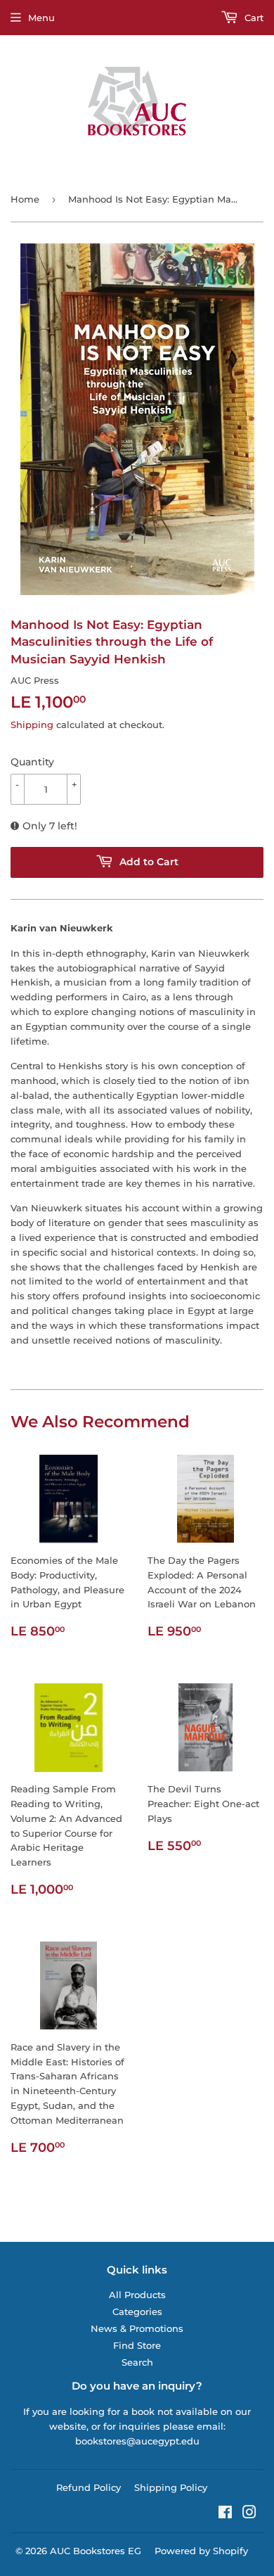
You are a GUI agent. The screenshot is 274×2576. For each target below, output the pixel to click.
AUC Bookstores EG (96, 2551)
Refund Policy (89, 2487)
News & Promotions (137, 2328)
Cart (253, 18)
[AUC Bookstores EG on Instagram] (249, 2514)
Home (25, 199)
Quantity (32, 762)
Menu (41, 18)
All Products (137, 2295)
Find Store (137, 2345)
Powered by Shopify (201, 2551)
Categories (137, 2312)
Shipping (32, 725)
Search (137, 2362)
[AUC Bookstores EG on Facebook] (225, 2514)
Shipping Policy (171, 2487)
